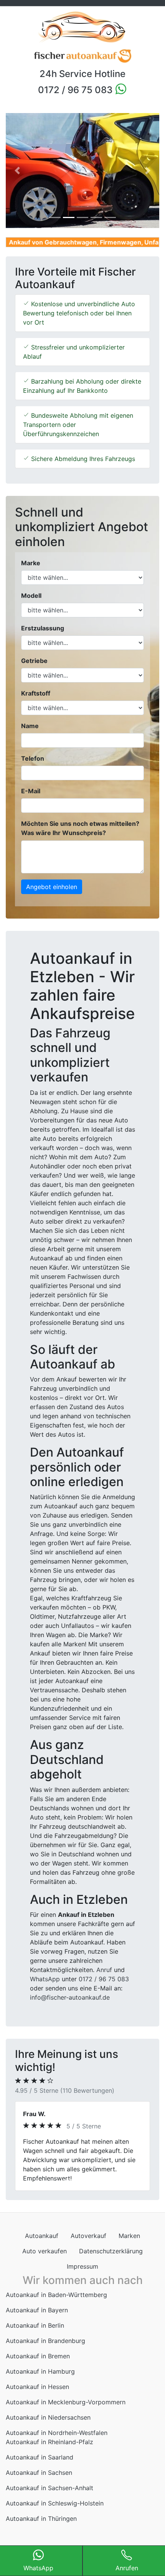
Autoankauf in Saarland (40, 2466)
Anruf (104, 1970)
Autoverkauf (88, 2245)
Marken (129, 2245)
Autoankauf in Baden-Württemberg (56, 2304)
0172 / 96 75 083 (76, 90)
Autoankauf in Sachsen (39, 2482)
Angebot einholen (52, 887)
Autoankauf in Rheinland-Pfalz (49, 2451)
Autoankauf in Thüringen (41, 2528)
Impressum (82, 2276)
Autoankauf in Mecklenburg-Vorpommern (66, 2411)
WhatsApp (45, 1979)
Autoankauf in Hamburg (40, 2381)
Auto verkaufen (45, 2260)
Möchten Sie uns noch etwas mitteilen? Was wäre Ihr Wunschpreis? (80, 828)
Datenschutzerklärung (111, 2260)
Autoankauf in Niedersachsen (48, 2427)
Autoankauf (42, 2245)
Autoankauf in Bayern (37, 2319)
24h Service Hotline (82, 74)
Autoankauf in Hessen (37, 2396)
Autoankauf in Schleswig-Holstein (55, 2512)
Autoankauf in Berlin (35, 2335)
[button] (17, 171)
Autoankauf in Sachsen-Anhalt (49, 2497)
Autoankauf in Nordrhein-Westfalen (57, 2442)
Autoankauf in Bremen (38, 2365)
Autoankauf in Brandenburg (45, 2350)
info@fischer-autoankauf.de (70, 1997)
